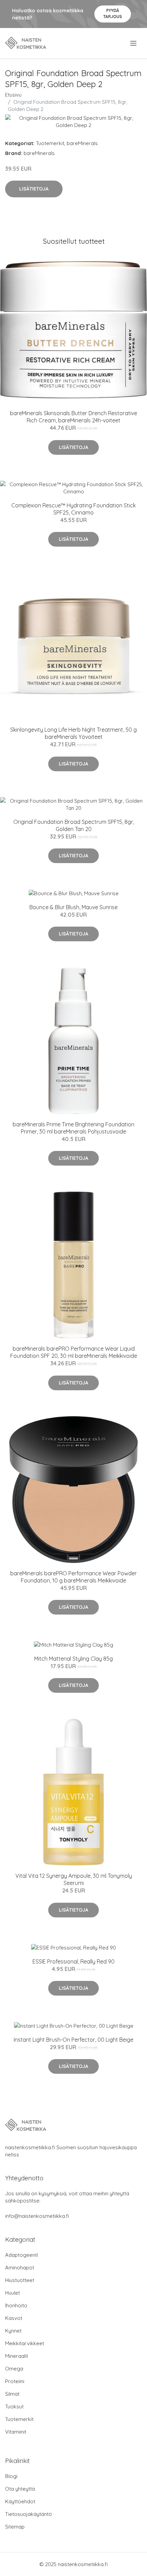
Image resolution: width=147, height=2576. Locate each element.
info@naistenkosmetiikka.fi (37, 2216)
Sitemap (15, 2527)
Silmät (12, 2394)
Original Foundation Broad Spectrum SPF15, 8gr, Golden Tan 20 (74, 825)
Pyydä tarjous (113, 13)
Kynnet (13, 2331)
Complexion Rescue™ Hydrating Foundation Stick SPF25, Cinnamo (73, 509)
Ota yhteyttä (20, 2489)
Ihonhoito (16, 2305)
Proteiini (15, 2381)
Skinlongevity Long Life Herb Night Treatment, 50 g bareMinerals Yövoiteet (73, 733)
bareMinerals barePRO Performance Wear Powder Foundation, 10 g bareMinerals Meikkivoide (73, 1577)
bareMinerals (82, 143)
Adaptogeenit (22, 2255)
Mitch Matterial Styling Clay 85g (73, 1659)
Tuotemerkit (50, 143)
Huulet (12, 2293)
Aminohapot (20, 2268)
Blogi (11, 2476)
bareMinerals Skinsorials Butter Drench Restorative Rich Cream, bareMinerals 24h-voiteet (73, 417)
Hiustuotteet (20, 2280)
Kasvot (14, 2318)
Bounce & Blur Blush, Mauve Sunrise (73, 907)
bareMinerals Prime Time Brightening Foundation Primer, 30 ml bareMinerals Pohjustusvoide (73, 1128)
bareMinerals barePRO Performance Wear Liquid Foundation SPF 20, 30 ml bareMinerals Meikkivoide (74, 1352)
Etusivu (13, 95)
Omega (14, 2369)
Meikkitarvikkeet (25, 2343)
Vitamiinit (16, 2432)
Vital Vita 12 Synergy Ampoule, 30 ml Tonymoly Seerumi (74, 1879)
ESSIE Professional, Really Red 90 (73, 1961)
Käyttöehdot (20, 2501)
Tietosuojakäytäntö (29, 2514)
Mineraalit (17, 2356)
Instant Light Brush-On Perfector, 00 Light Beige (73, 2040)
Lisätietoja (34, 189)
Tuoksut (14, 2406)
